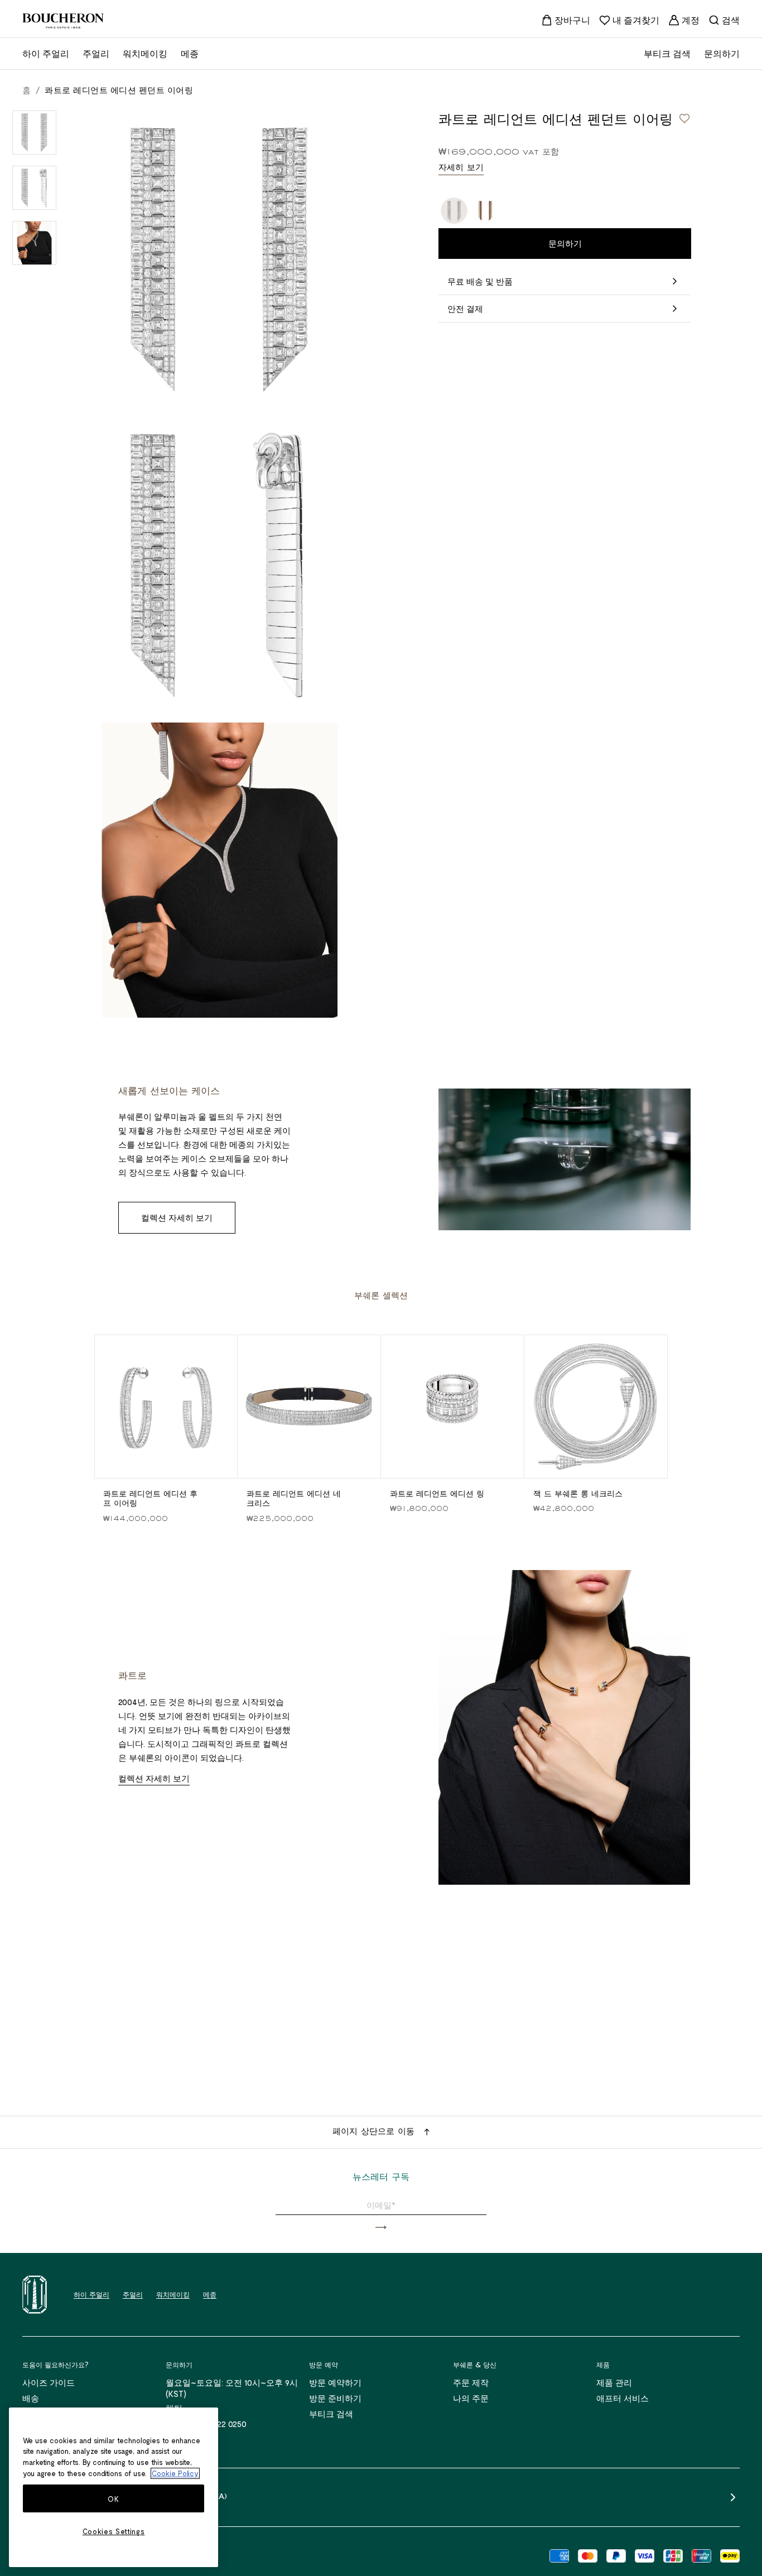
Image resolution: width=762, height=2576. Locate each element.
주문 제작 (471, 2382)
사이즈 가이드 (49, 2382)
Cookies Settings (114, 2531)
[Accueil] (35, 2295)
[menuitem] (566, 20)
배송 (31, 2398)
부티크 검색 (331, 2414)
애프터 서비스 (623, 2398)
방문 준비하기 (335, 2398)
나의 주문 (471, 2398)
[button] (381, 2228)
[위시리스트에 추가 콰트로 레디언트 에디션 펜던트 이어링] (684, 118)
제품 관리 (614, 2382)
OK (113, 2499)
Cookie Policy (175, 2473)
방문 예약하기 (335, 2382)
